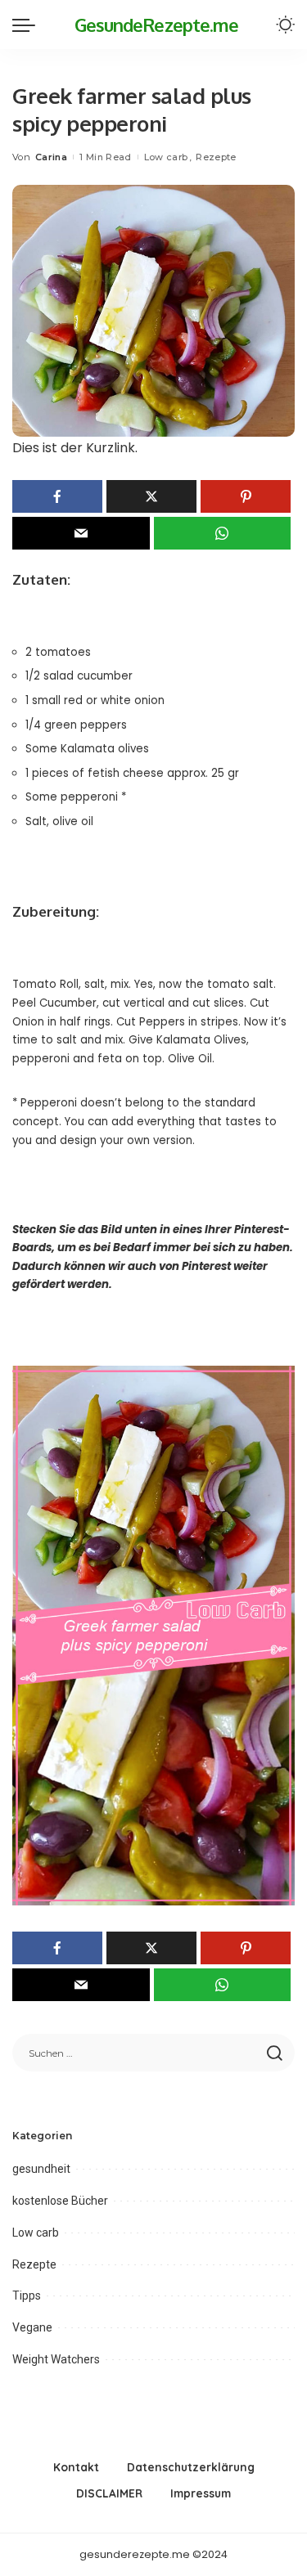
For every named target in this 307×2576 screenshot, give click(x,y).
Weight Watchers (56, 2359)
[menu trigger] (28, 25)
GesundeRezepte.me (157, 25)
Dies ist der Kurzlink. (75, 448)
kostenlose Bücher (60, 2201)
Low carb (166, 157)
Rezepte (216, 157)
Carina (51, 157)
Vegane (32, 2327)
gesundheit (41, 2169)
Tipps (27, 2296)
